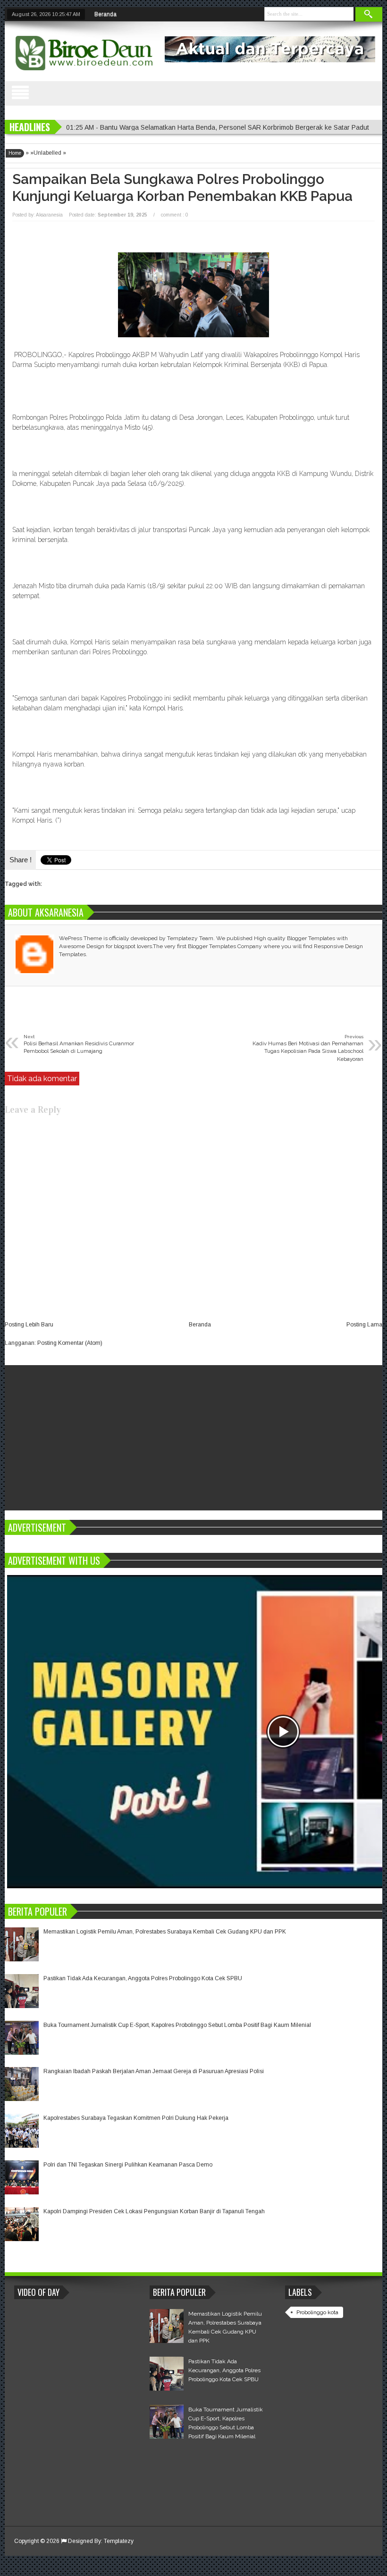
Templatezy (119, 2541)
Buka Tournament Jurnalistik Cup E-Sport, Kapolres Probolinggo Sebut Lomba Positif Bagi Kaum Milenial (177, 2025)
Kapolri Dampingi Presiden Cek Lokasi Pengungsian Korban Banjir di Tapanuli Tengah (154, 2211)
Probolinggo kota (317, 2312)
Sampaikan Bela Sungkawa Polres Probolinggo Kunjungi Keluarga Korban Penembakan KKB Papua (182, 188)
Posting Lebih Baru (29, 1325)
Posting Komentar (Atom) (70, 1343)
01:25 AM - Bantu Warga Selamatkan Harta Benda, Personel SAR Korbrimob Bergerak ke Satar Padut (218, 127)
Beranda (105, 14)
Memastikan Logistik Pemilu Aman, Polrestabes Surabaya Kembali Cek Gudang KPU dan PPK (165, 1932)
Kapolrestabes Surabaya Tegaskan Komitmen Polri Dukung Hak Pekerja (136, 2118)
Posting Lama (364, 1325)
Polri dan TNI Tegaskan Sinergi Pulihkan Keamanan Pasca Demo (128, 2165)
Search (369, 14)
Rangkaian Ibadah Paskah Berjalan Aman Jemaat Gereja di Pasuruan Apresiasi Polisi (154, 2071)
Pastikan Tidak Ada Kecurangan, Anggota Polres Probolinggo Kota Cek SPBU (143, 1978)
